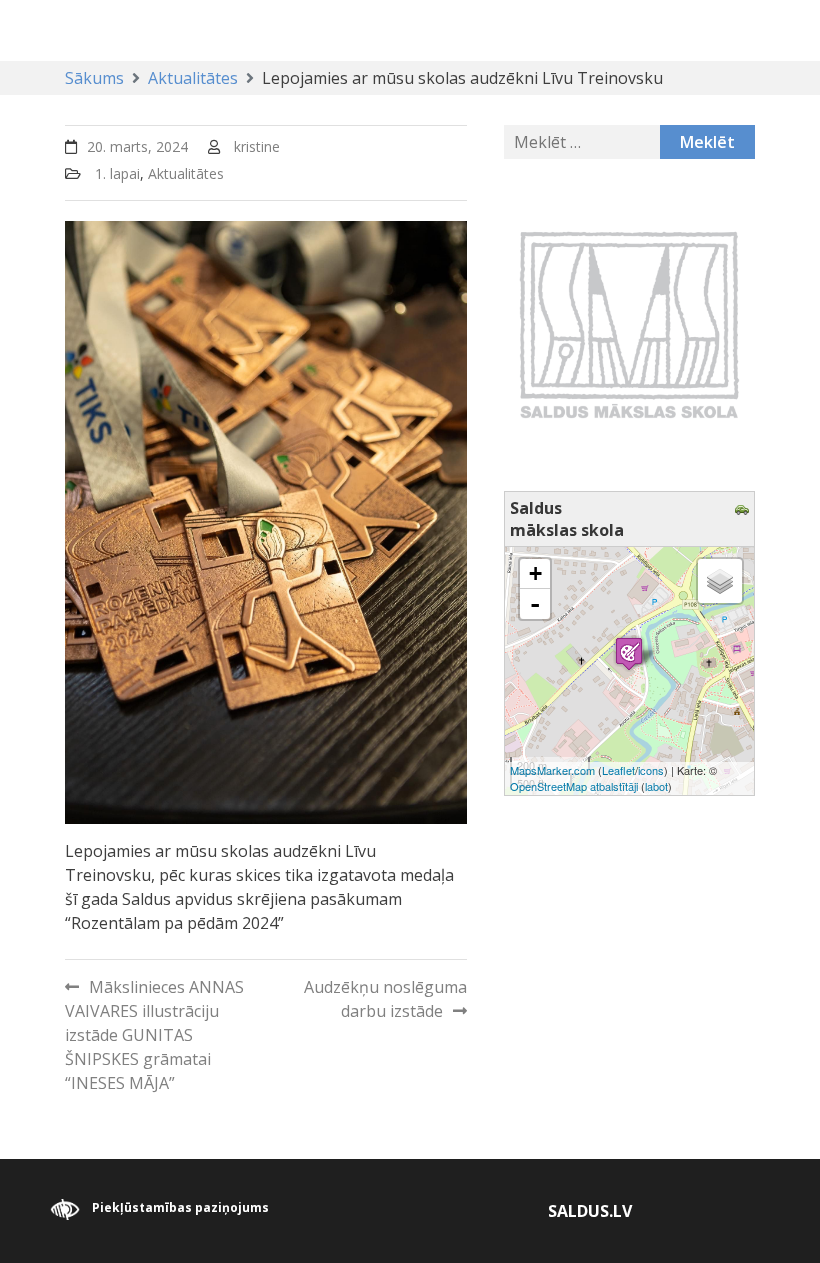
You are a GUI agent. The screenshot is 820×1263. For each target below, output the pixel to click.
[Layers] (720, 581)
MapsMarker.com (552, 770)
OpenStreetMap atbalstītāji (574, 786)
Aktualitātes (186, 173)
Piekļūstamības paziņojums (180, 1208)
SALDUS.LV (590, 1211)
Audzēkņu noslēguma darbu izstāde (385, 999)
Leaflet (618, 770)
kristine (257, 146)
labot (656, 786)
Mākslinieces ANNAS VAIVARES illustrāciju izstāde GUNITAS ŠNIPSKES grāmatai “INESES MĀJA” (154, 1035)
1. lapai (117, 173)
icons (651, 770)
